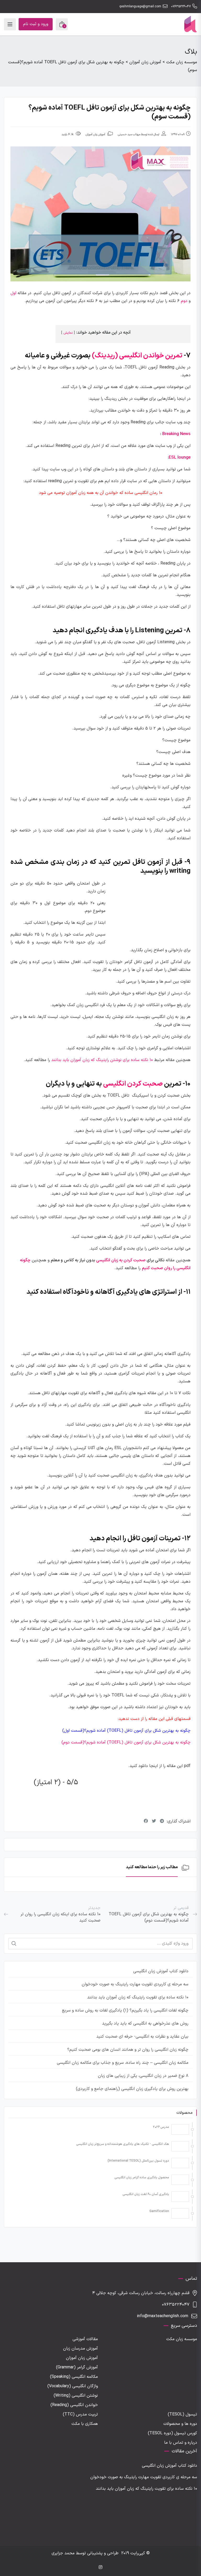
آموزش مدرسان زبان (80, 2349)
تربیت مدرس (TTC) (80, 2414)
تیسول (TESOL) (182, 2414)
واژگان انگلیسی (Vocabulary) (73, 2386)
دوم (184, 301)
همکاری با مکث (85, 2424)
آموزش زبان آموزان (95, 135)
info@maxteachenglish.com (163, 2316)
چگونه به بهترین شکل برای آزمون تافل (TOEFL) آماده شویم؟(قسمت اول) (126, 1731)
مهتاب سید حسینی (129, 135)
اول (13, 293)
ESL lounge (180, 458)
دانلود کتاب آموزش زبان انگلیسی (161, 1971)
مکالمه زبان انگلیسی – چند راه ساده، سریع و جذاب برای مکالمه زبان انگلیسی (123, 2063)
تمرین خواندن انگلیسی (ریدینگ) (137, 356)
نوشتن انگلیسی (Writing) (76, 2396)
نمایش (68, 333)
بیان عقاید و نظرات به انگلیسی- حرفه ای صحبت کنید (142, 2037)
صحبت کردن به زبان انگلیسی (121, 1260)
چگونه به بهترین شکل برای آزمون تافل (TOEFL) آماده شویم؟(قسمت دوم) (126, 1742)
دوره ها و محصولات (180, 2424)
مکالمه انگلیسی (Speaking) (74, 2377)
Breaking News (176, 434)
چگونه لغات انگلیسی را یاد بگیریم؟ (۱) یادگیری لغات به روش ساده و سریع (125, 2010)
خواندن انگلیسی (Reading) (74, 2405)
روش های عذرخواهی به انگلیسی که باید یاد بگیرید (145, 2024)
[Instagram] (100, 2568)
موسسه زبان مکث (182, 2339)
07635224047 (181, 7)
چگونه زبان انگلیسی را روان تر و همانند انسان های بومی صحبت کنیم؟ (128, 2050)
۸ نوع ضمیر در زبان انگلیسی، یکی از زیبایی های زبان (143, 2076)
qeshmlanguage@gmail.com (140, 7)
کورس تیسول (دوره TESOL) (172, 2433)
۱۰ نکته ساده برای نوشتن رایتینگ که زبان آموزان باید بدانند (102, 1060)
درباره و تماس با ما (181, 2443)
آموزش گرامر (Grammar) (77, 2367)
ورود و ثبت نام (36, 24)
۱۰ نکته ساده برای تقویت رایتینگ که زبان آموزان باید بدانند (138, 1997)
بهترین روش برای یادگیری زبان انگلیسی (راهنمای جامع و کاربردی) (132, 2089)
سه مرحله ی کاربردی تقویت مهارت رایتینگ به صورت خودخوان (135, 1984)
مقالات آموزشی (85, 2339)
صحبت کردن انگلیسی (133, 1084)
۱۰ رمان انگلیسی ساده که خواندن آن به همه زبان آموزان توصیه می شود (101, 493)
